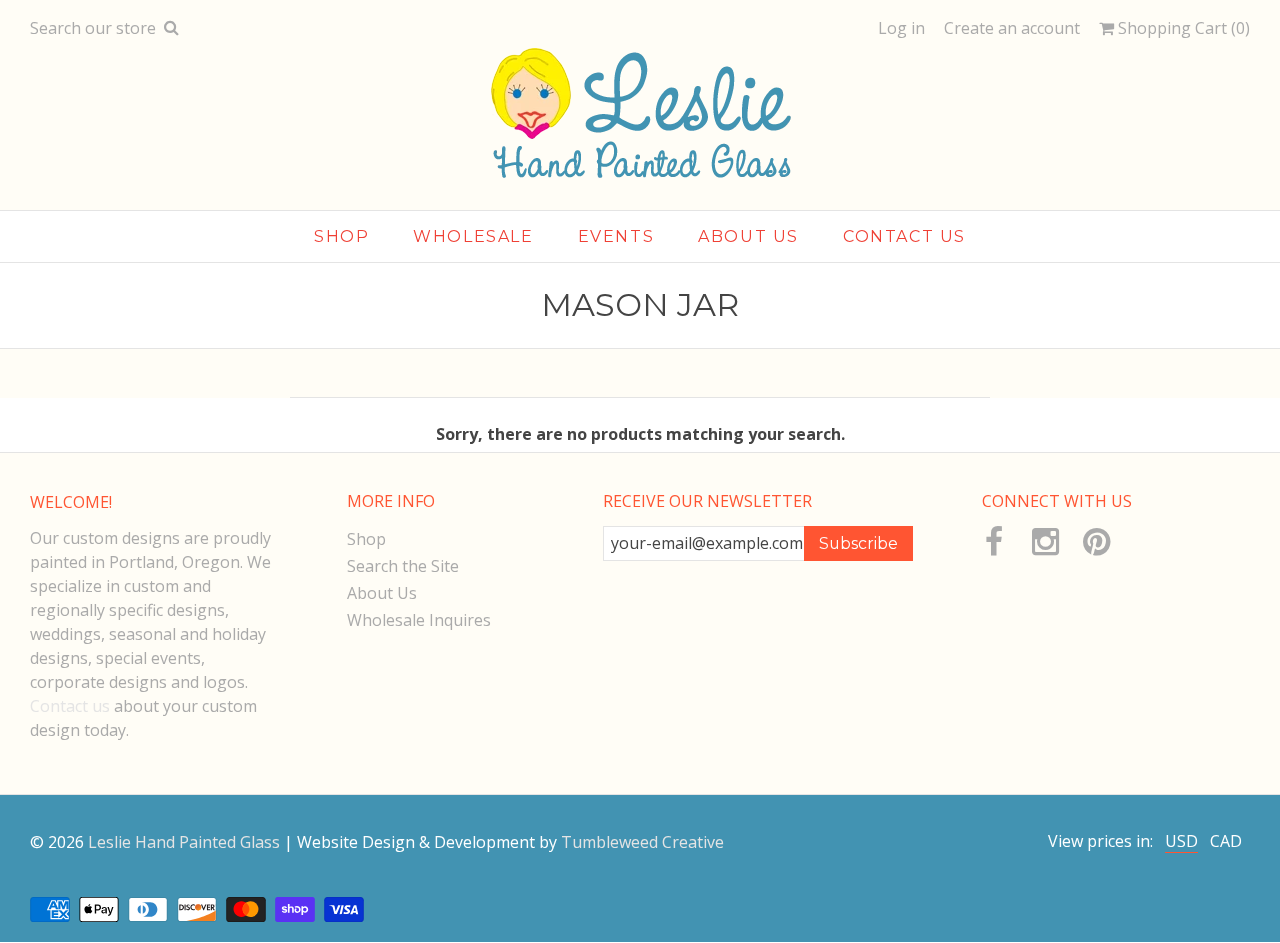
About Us (382, 593)
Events (616, 236)
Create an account (1012, 28)
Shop (341, 236)
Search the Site (403, 566)
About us (748, 236)
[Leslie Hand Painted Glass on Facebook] (994, 542)
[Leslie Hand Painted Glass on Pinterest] (1095, 542)
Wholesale (473, 236)
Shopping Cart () (1182, 28)
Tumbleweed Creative (642, 842)
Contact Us (904, 236)
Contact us (70, 706)
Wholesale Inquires (419, 620)
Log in (901, 28)
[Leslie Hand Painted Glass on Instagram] (1044, 542)
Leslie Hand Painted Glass (184, 842)
